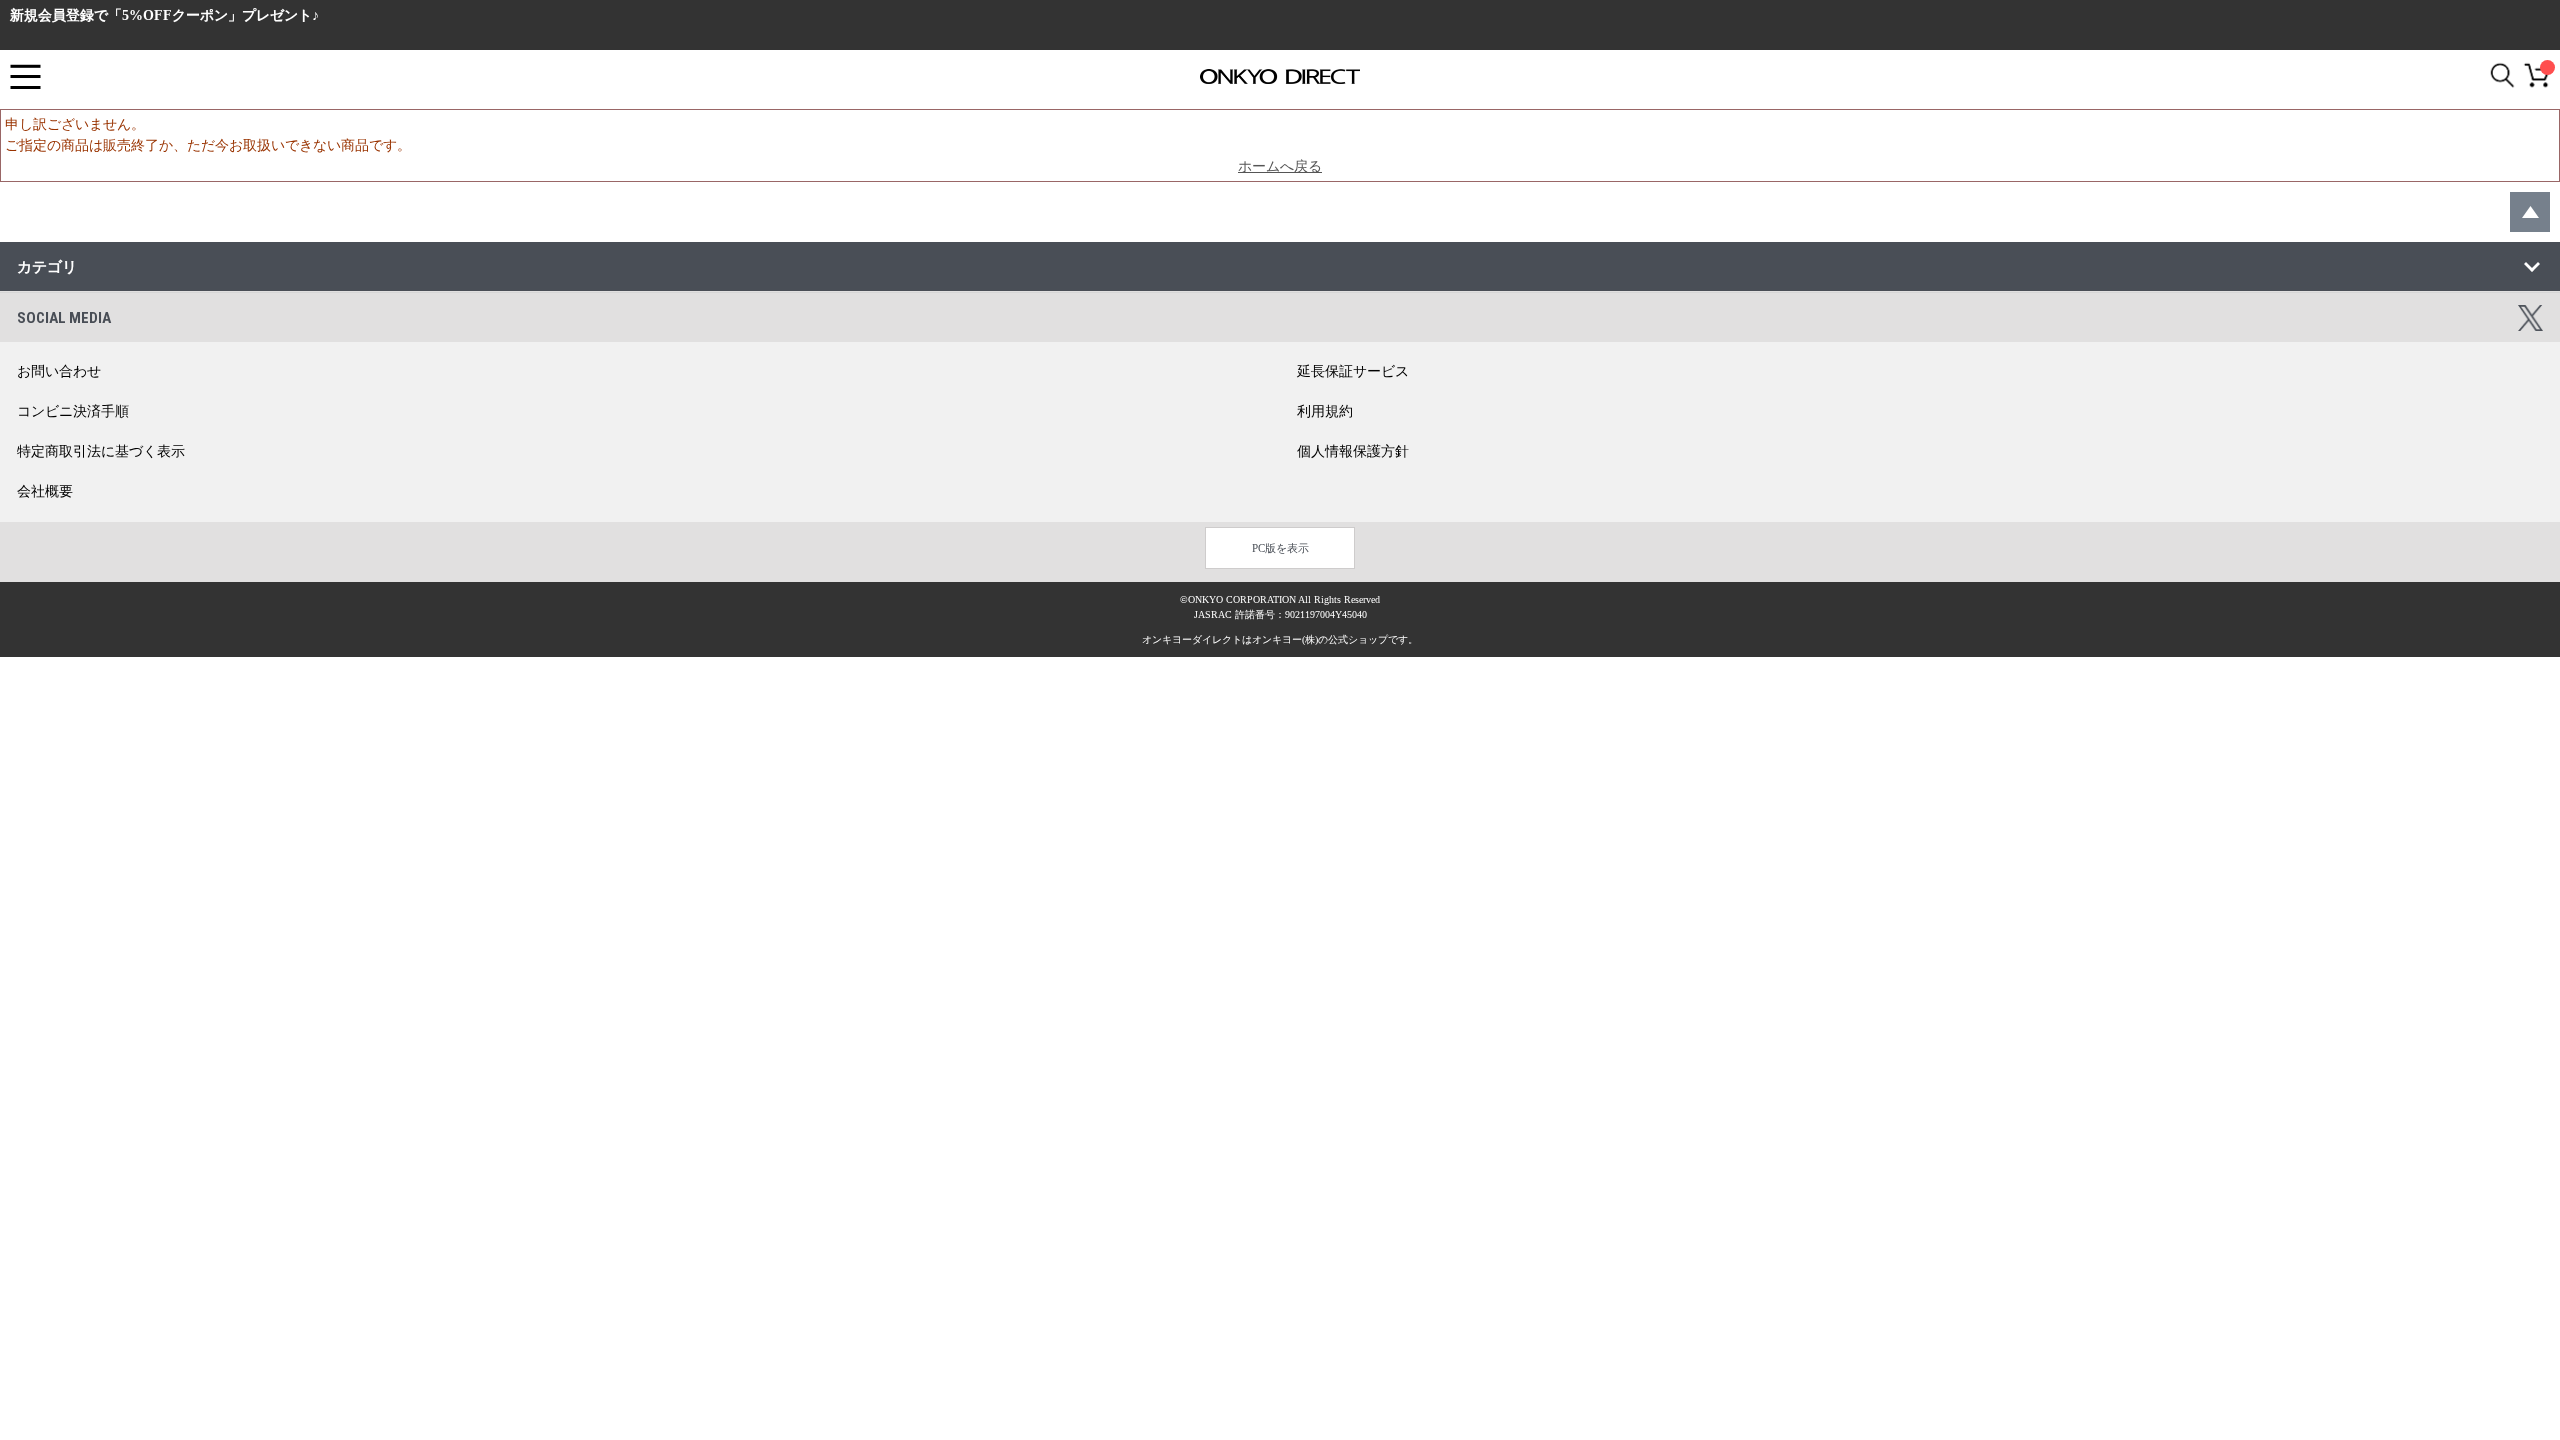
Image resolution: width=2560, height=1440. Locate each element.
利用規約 (1325, 411)
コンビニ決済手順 (73, 411)
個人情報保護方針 (1353, 451)
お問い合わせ (59, 371)
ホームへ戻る (1280, 166)
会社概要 (45, 491)
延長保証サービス (1353, 371)
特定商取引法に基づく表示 (101, 451)
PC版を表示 (1280, 548)
